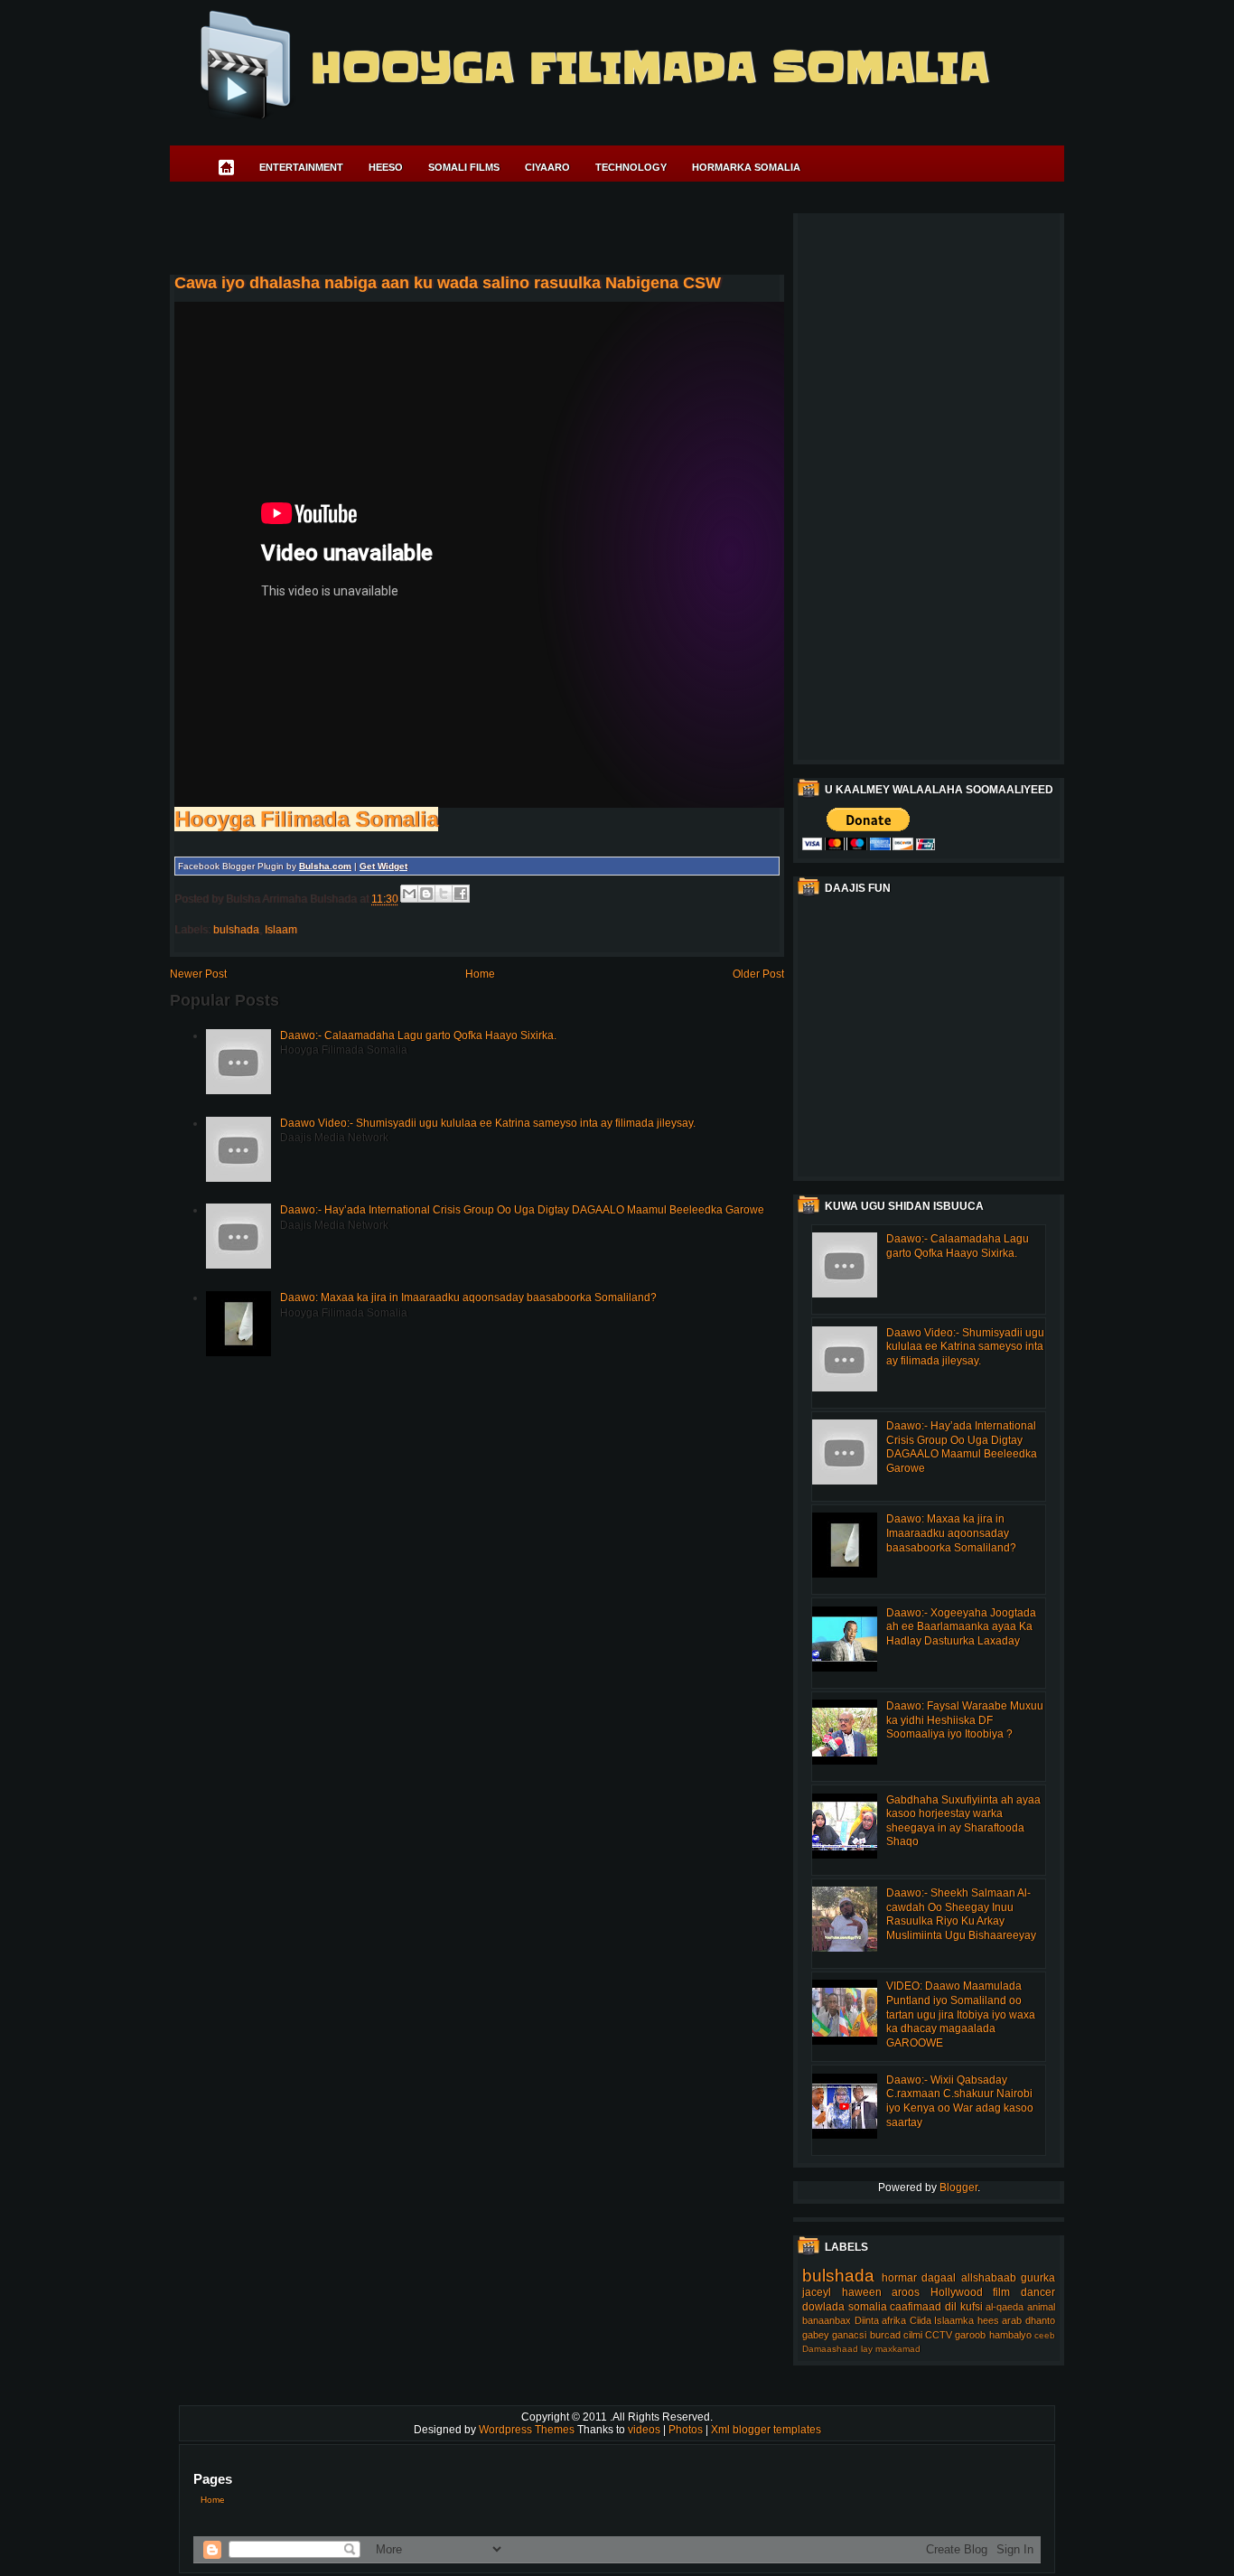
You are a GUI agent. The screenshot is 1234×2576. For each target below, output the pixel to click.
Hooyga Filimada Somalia (649, 68)
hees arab (1000, 2320)
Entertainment (301, 167)
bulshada (236, 930)
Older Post (758, 974)
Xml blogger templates (766, 2430)
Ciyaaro (547, 167)
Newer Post (198, 974)
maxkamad (898, 2349)
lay (867, 2349)
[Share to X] (444, 894)
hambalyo (1010, 2335)
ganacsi (849, 2335)
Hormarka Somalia (746, 167)
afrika (894, 2320)
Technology (631, 167)
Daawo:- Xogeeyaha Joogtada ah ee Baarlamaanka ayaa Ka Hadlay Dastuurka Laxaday (961, 1627)
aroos (906, 2292)
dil (951, 2307)
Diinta (867, 2320)
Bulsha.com (325, 866)
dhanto (1040, 2320)
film (1001, 2292)
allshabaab (989, 2278)
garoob (970, 2335)
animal (1041, 2307)
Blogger (958, 2187)
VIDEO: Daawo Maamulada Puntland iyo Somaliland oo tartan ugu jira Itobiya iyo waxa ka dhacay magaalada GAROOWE (961, 2014)
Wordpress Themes (528, 2430)
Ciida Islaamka (942, 2320)
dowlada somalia (845, 2307)
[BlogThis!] (426, 894)
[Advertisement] (499, 231)
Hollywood (957, 2292)
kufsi (972, 2307)
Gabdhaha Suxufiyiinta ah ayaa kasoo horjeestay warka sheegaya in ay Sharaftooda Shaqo (963, 1821)
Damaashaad (830, 2349)
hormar (899, 2278)
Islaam (281, 930)
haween (862, 2292)
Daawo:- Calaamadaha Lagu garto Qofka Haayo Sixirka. (418, 1035)
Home (480, 974)
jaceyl (817, 2292)
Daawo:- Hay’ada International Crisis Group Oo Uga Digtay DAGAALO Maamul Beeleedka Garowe (522, 1210)
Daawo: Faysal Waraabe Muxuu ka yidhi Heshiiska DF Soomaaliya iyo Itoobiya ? (965, 1720)
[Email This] (409, 894)
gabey (816, 2335)
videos (645, 2430)
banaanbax (827, 2320)
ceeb (1045, 2335)
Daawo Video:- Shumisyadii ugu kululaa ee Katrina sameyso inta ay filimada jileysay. (488, 1123)
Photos (687, 2430)
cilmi (913, 2335)
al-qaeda (1005, 2307)
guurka (1038, 2278)
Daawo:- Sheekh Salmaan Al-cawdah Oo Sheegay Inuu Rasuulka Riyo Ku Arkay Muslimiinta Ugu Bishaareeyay (961, 1914)
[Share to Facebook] (461, 894)
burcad (885, 2335)
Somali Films (464, 167)
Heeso (386, 167)
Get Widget (383, 866)
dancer (1038, 2292)
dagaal (939, 2278)
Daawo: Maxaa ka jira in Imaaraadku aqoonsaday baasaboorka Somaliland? (468, 1297)
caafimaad (916, 2307)
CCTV (939, 2335)
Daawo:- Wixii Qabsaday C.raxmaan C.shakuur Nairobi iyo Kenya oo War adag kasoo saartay (960, 2101)
